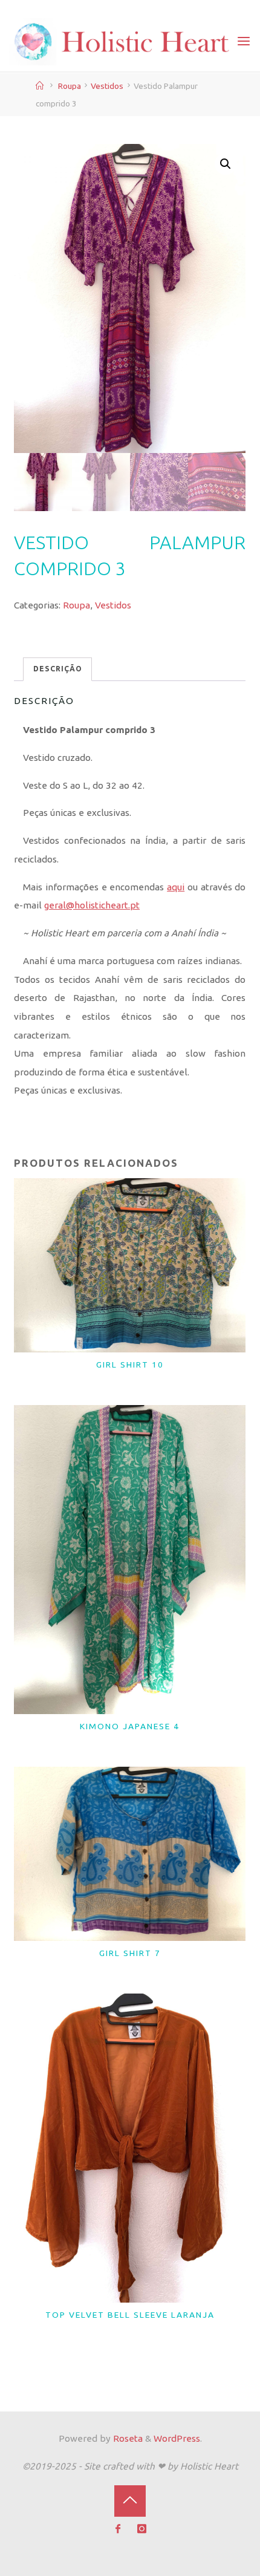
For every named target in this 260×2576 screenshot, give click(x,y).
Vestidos (107, 86)
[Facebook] (118, 2529)
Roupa (70, 86)
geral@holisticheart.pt (92, 906)
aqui (176, 887)
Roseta (127, 2438)
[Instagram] (142, 2529)
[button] (226, 165)
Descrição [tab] (58, 669)
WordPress (177, 2438)
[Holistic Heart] (122, 41)
